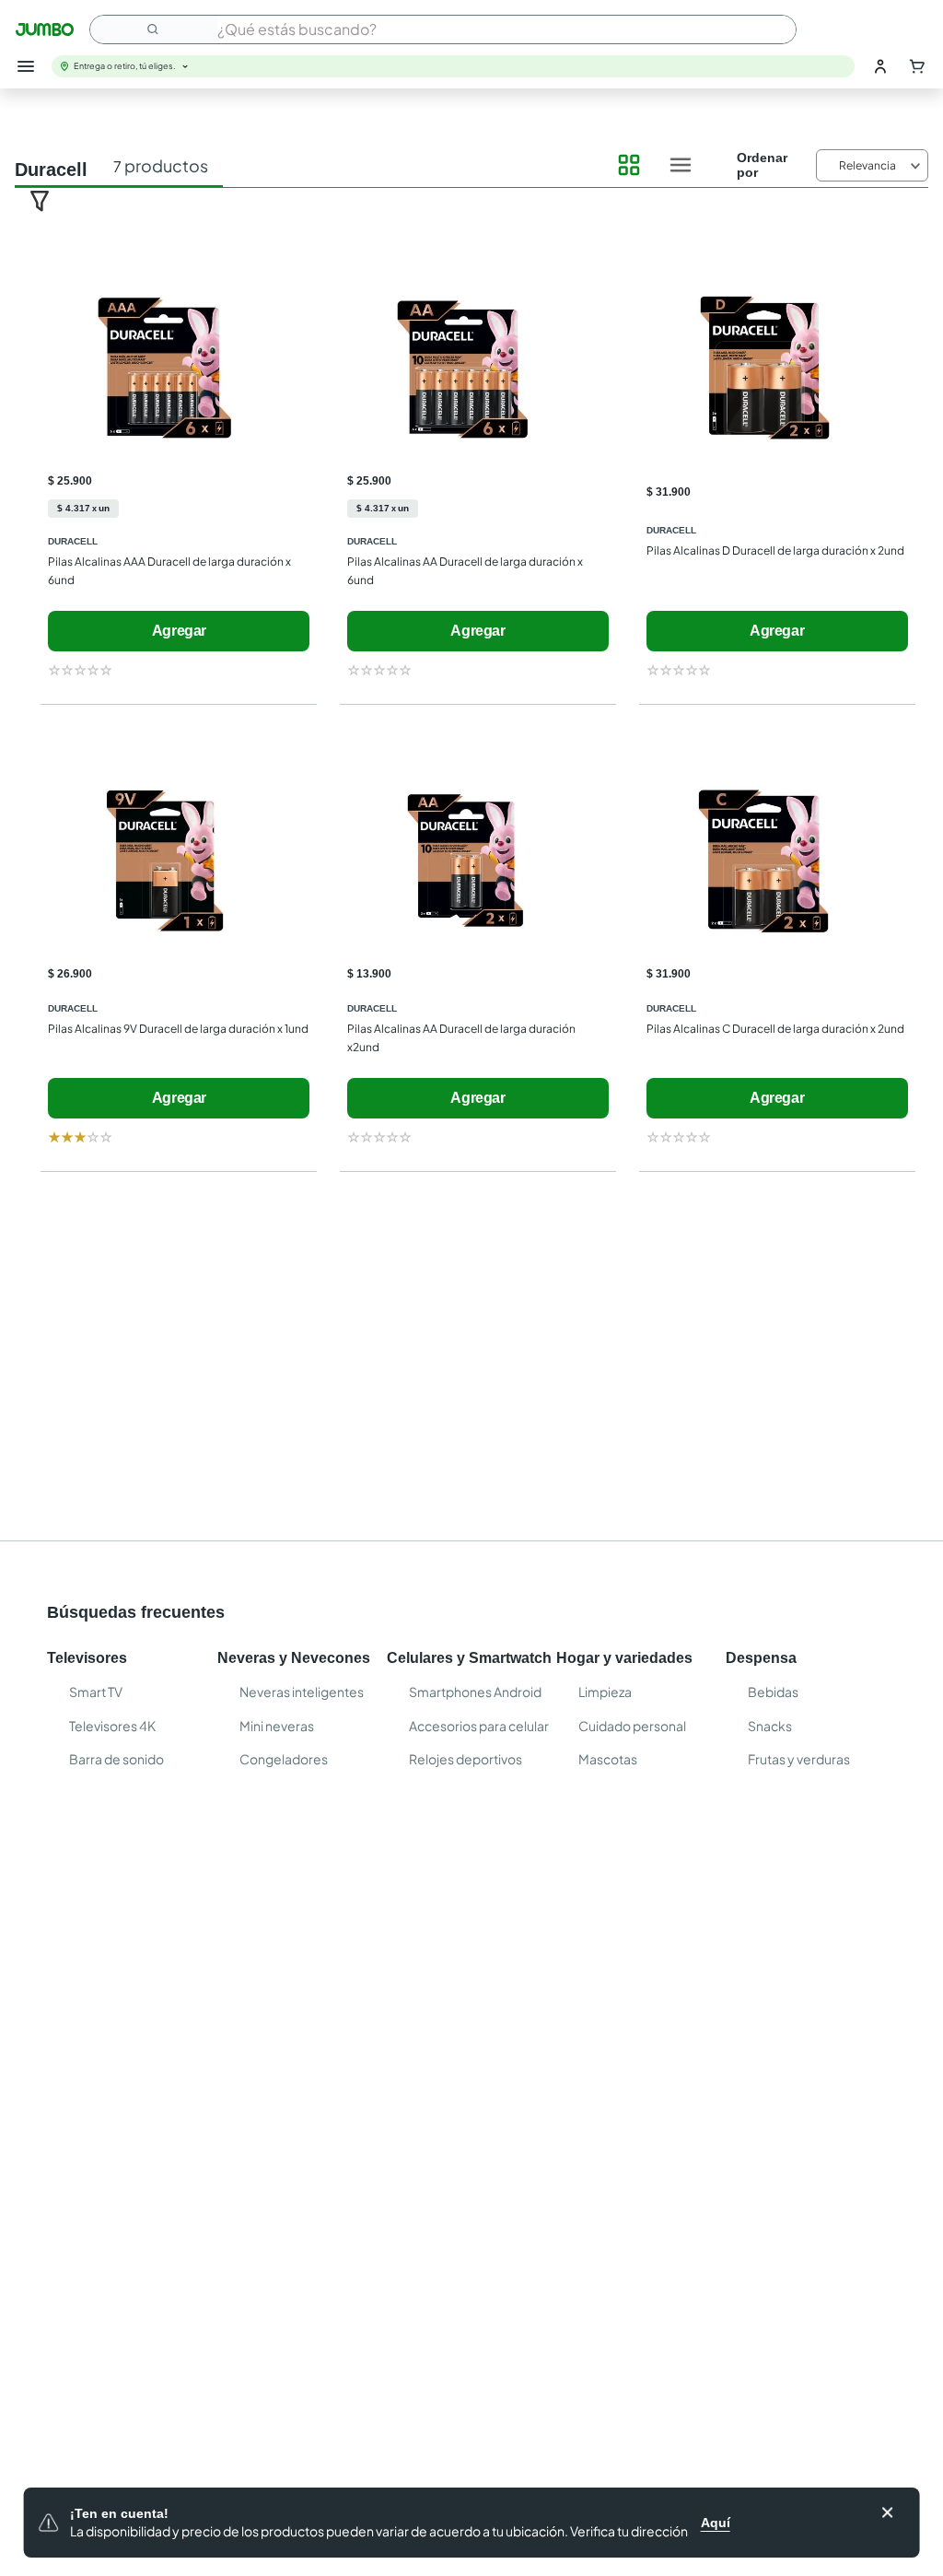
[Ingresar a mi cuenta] (880, 66)
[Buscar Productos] (154, 29)
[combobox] (443, 29)
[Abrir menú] (26, 66)
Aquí (716, 2523)
